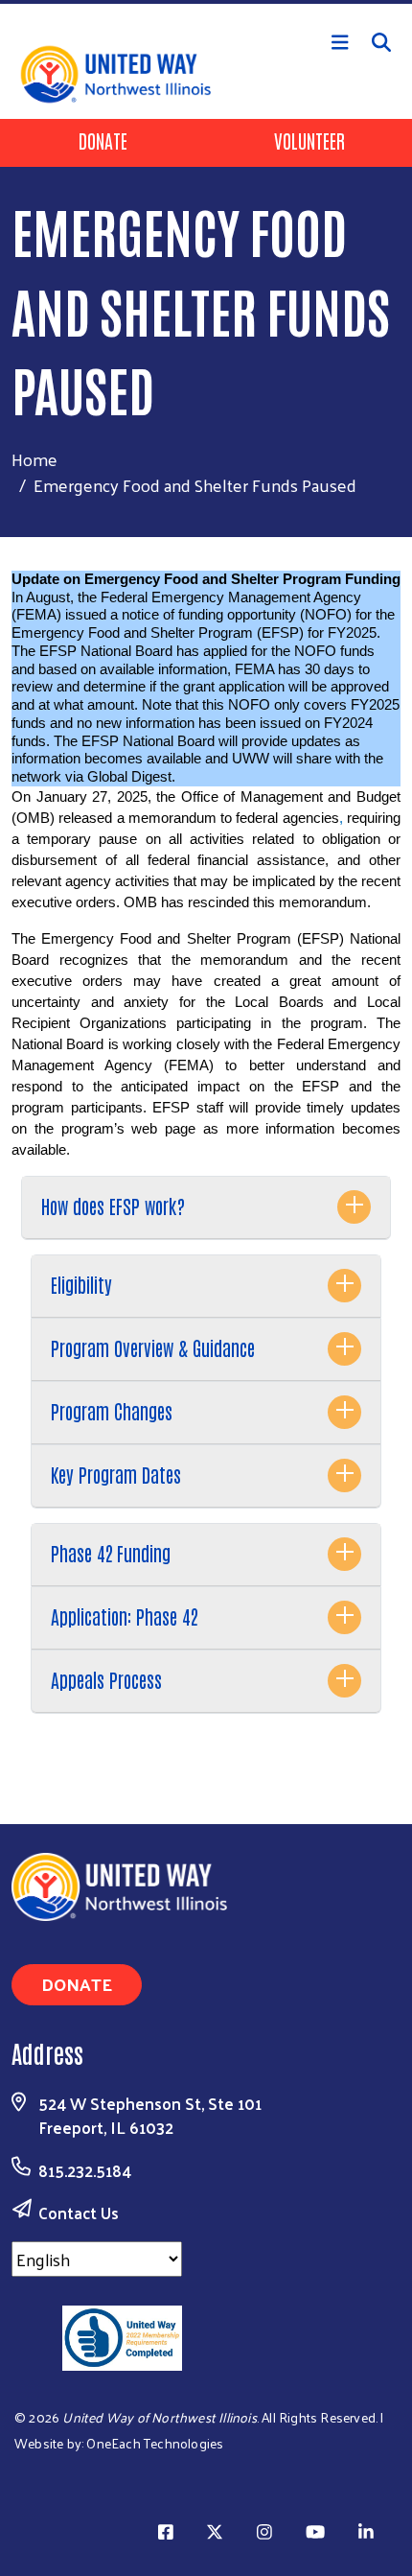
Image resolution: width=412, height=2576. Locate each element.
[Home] (206, 2)
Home (34, 459)
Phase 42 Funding (111, 1553)
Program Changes (112, 1411)
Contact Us (79, 2213)
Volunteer (309, 140)
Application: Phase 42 (124, 1616)
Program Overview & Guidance (153, 1347)
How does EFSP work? (113, 1206)
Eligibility (81, 1284)
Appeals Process (106, 1679)
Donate (103, 140)
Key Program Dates (116, 1474)
